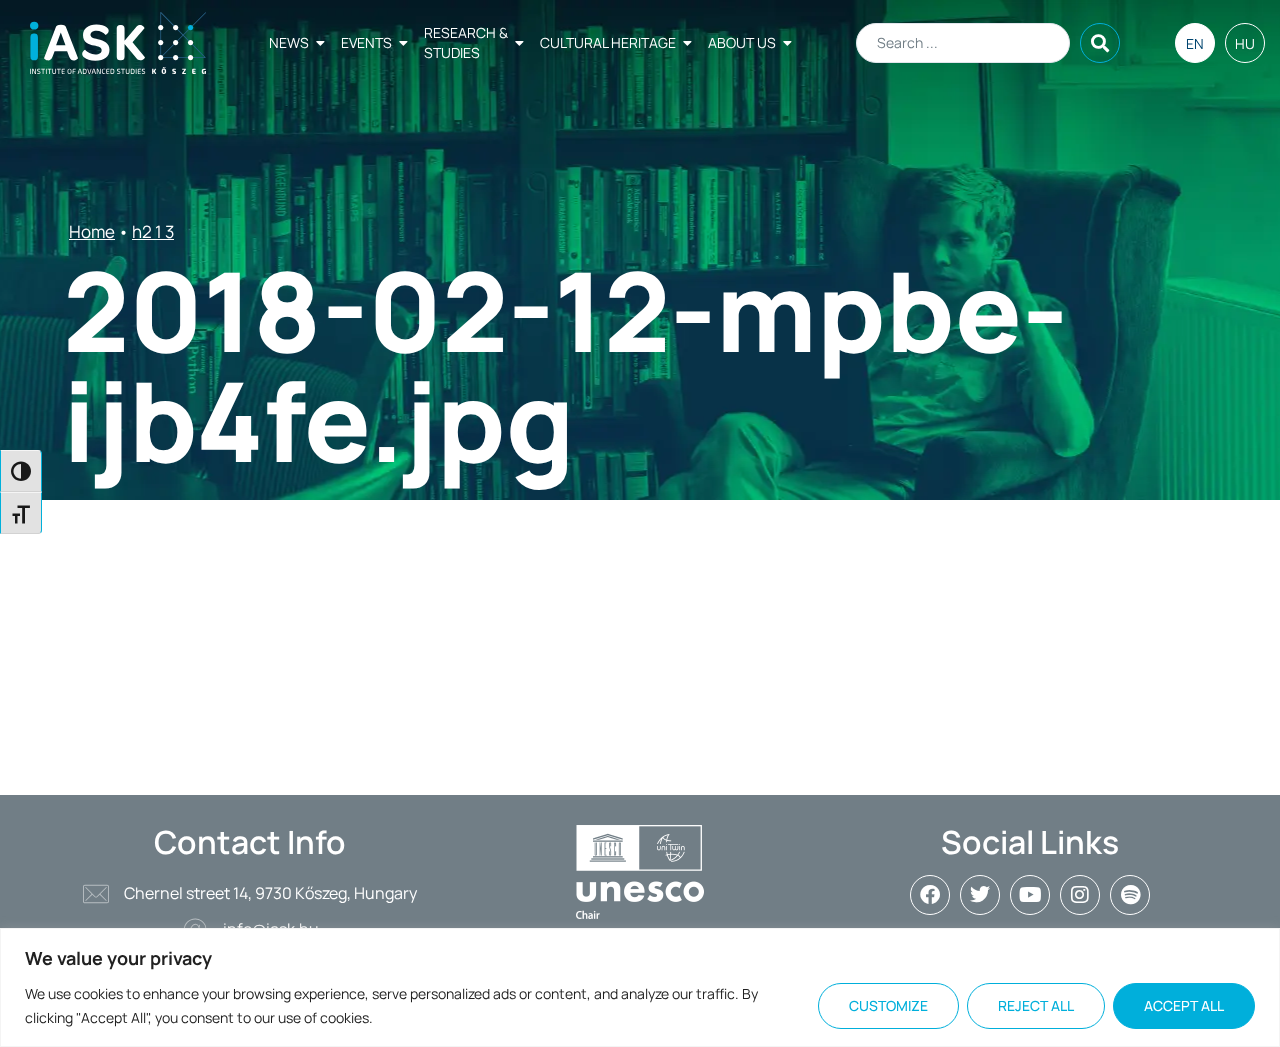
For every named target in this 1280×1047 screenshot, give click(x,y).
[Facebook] (930, 895)
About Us (742, 42)
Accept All (1184, 1005)
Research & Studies (466, 42)
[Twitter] (980, 895)
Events (366, 42)
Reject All (1036, 1005)
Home (92, 231)
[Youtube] (1030, 895)
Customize (888, 1005)
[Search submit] (1100, 43)
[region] (640, 987)
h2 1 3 (153, 231)
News (289, 42)
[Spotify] (1130, 895)
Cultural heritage (608, 42)
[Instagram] (1080, 895)
